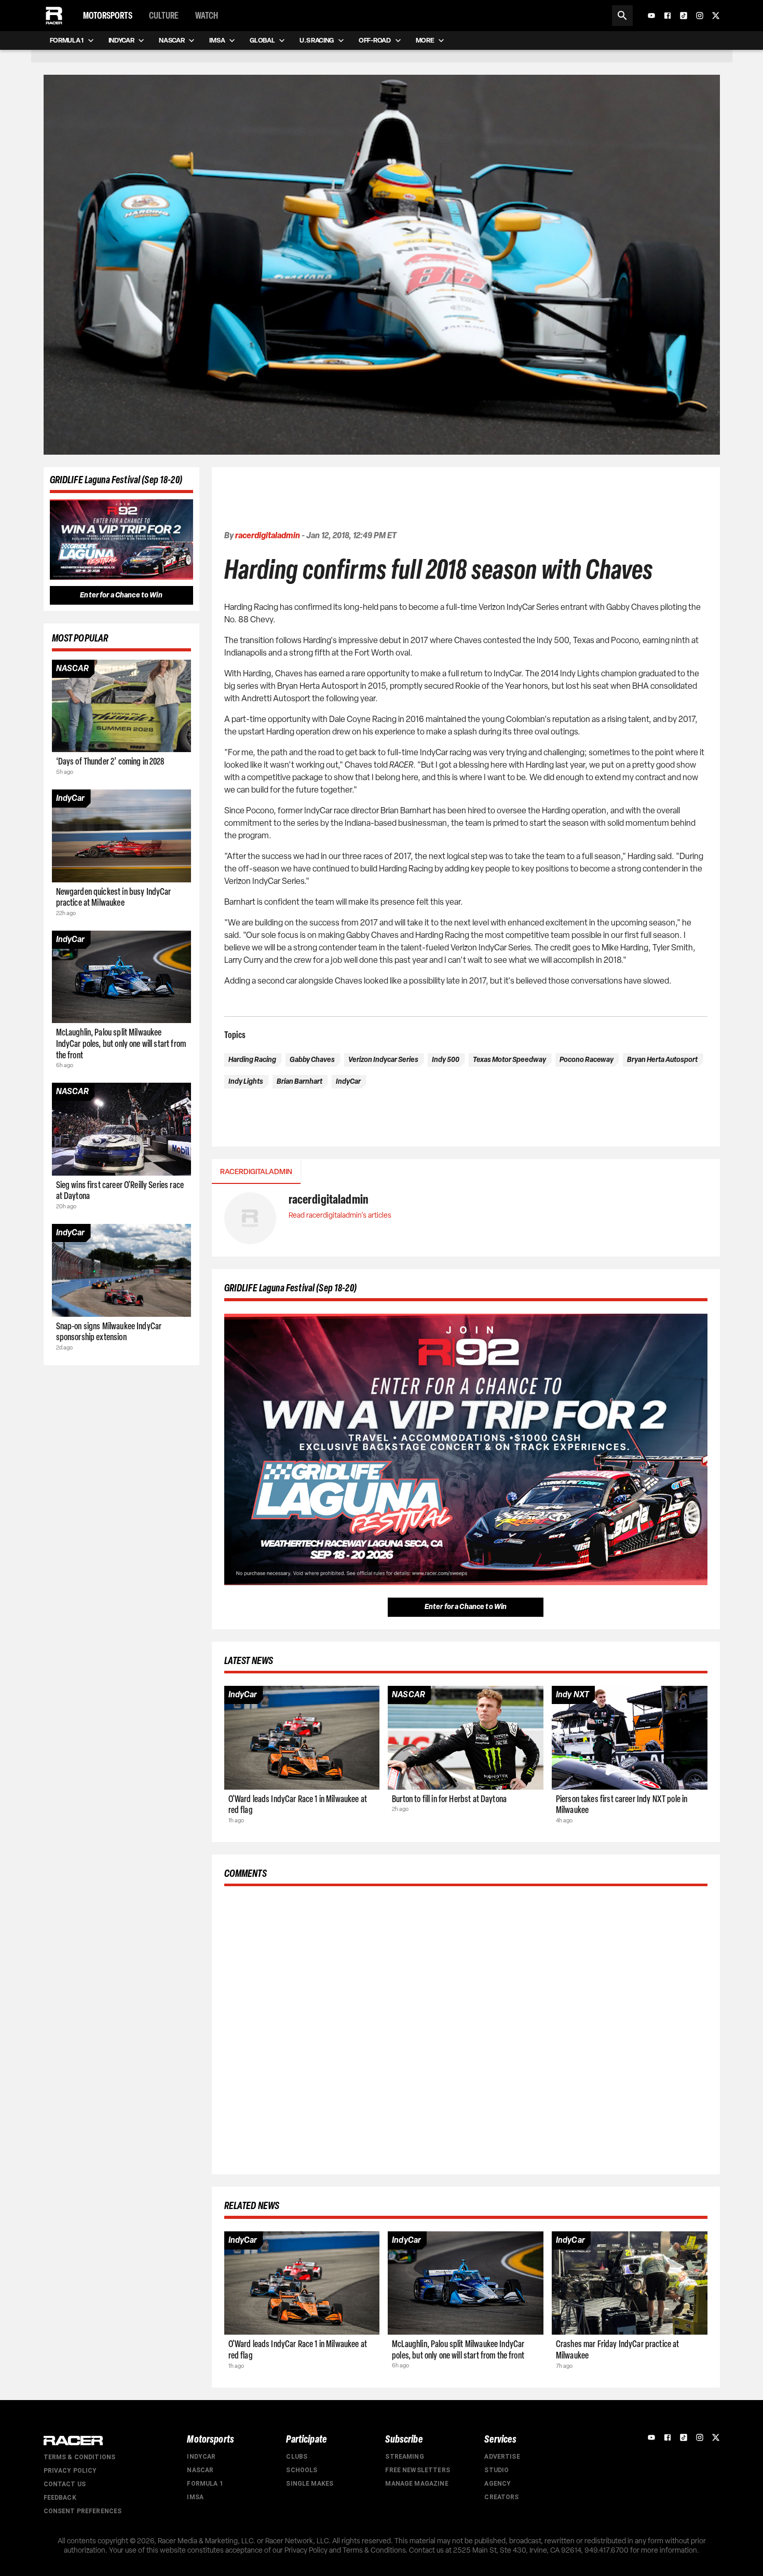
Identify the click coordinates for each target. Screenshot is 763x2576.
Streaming (404, 2457)
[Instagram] (700, 16)
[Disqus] (466, 2028)
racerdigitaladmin (268, 535)
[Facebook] (667, 16)
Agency (498, 2484)
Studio (496, 2470)
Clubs (297, 2457)
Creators (501, 2497)
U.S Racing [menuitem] (317, 40)
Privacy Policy (70, 2471)
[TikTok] (684, 16)
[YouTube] (651, 16)
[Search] (622, 16)
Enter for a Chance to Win (121, 595)
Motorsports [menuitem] (108, 16)
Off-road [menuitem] (374, 40)
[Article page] (121, 706)
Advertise (502, 2457)
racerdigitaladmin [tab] (256, 1172)
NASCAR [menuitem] (172, 40)
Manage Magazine (417, 2484)
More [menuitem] (425, 40)
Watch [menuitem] (207, 16)
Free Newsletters (417, 2470)
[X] (716, 16)
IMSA (195, 2497)
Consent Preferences (83, 2511)
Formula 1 (205, 2484)
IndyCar (201, 2457)
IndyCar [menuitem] (121, 40)
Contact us (65, 2484)
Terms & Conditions (80, 2457)
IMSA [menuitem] (217, 40)
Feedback (60, 2498)
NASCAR (200, 2470)
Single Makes (310, 2484)
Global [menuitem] (262, 40)
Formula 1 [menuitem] (67, 40)
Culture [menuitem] (164, 16)
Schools (302, 2470)
